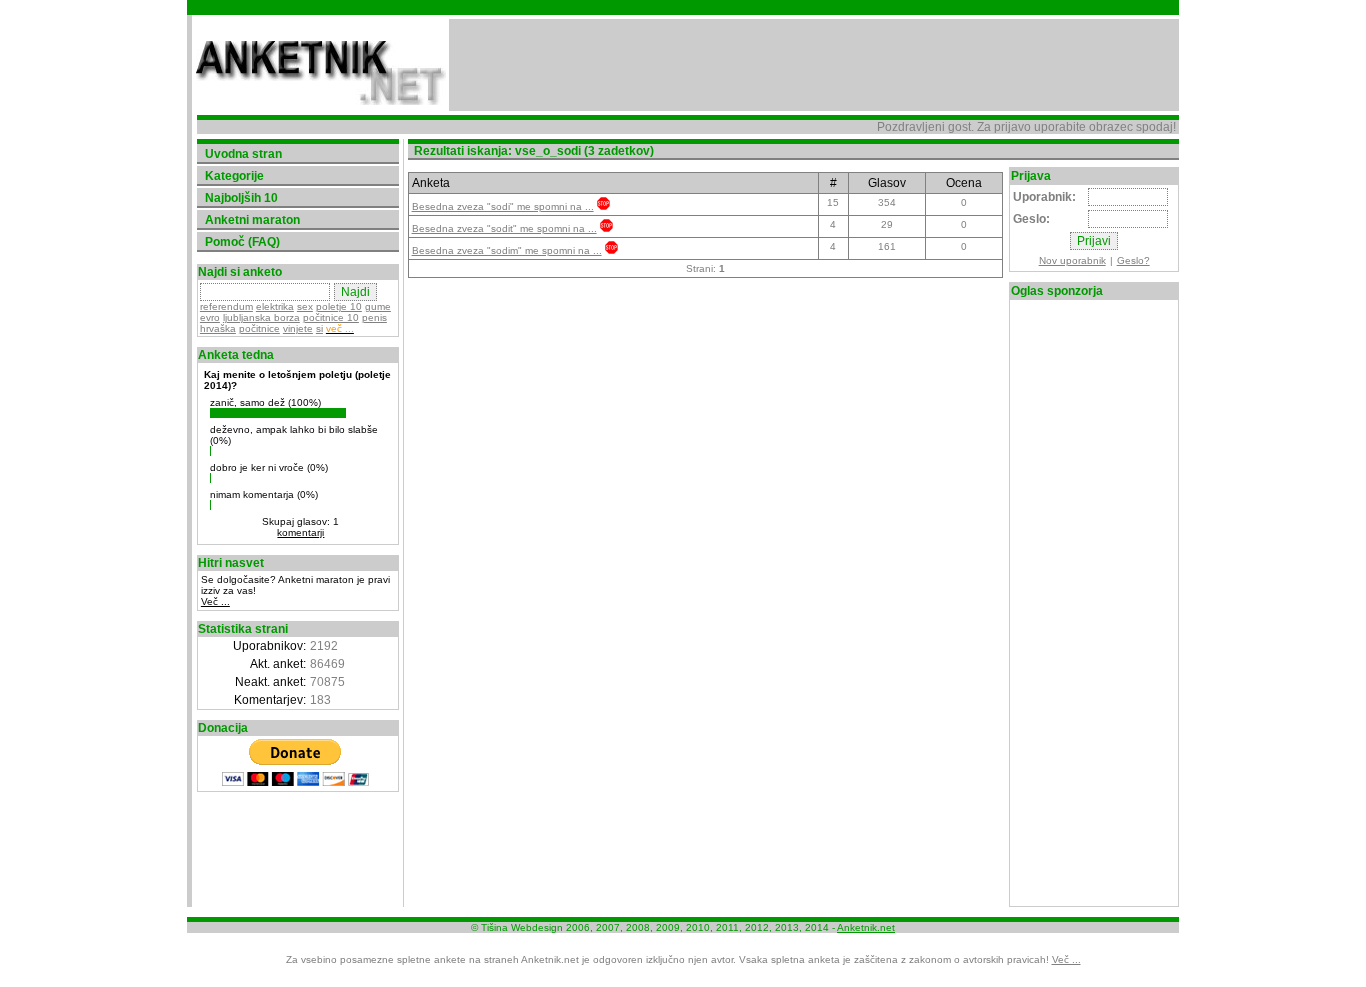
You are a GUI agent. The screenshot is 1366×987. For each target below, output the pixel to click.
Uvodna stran (243, 154)
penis (374, 317)
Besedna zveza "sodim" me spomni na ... (507, 250)
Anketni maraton (252, 220)
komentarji (300, 532)
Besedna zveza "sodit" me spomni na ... (504, 228)
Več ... (215, 601)
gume (378, 306)
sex (305, 306)
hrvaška (218, 328)
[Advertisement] (814, 65)
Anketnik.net (866, 927)
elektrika (275, 306)
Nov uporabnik (1072, 260)
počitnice (259, 328)
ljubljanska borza (261, 317)
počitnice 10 (331, 317)
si (319, 328)
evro (210, 317)
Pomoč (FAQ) (242, 242)
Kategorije (234, 176)
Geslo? (1133, 260)
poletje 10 (339, 306)
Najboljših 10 (241, 198)
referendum (226, 306)
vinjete (298, 328)
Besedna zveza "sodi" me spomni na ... (503, 206)
